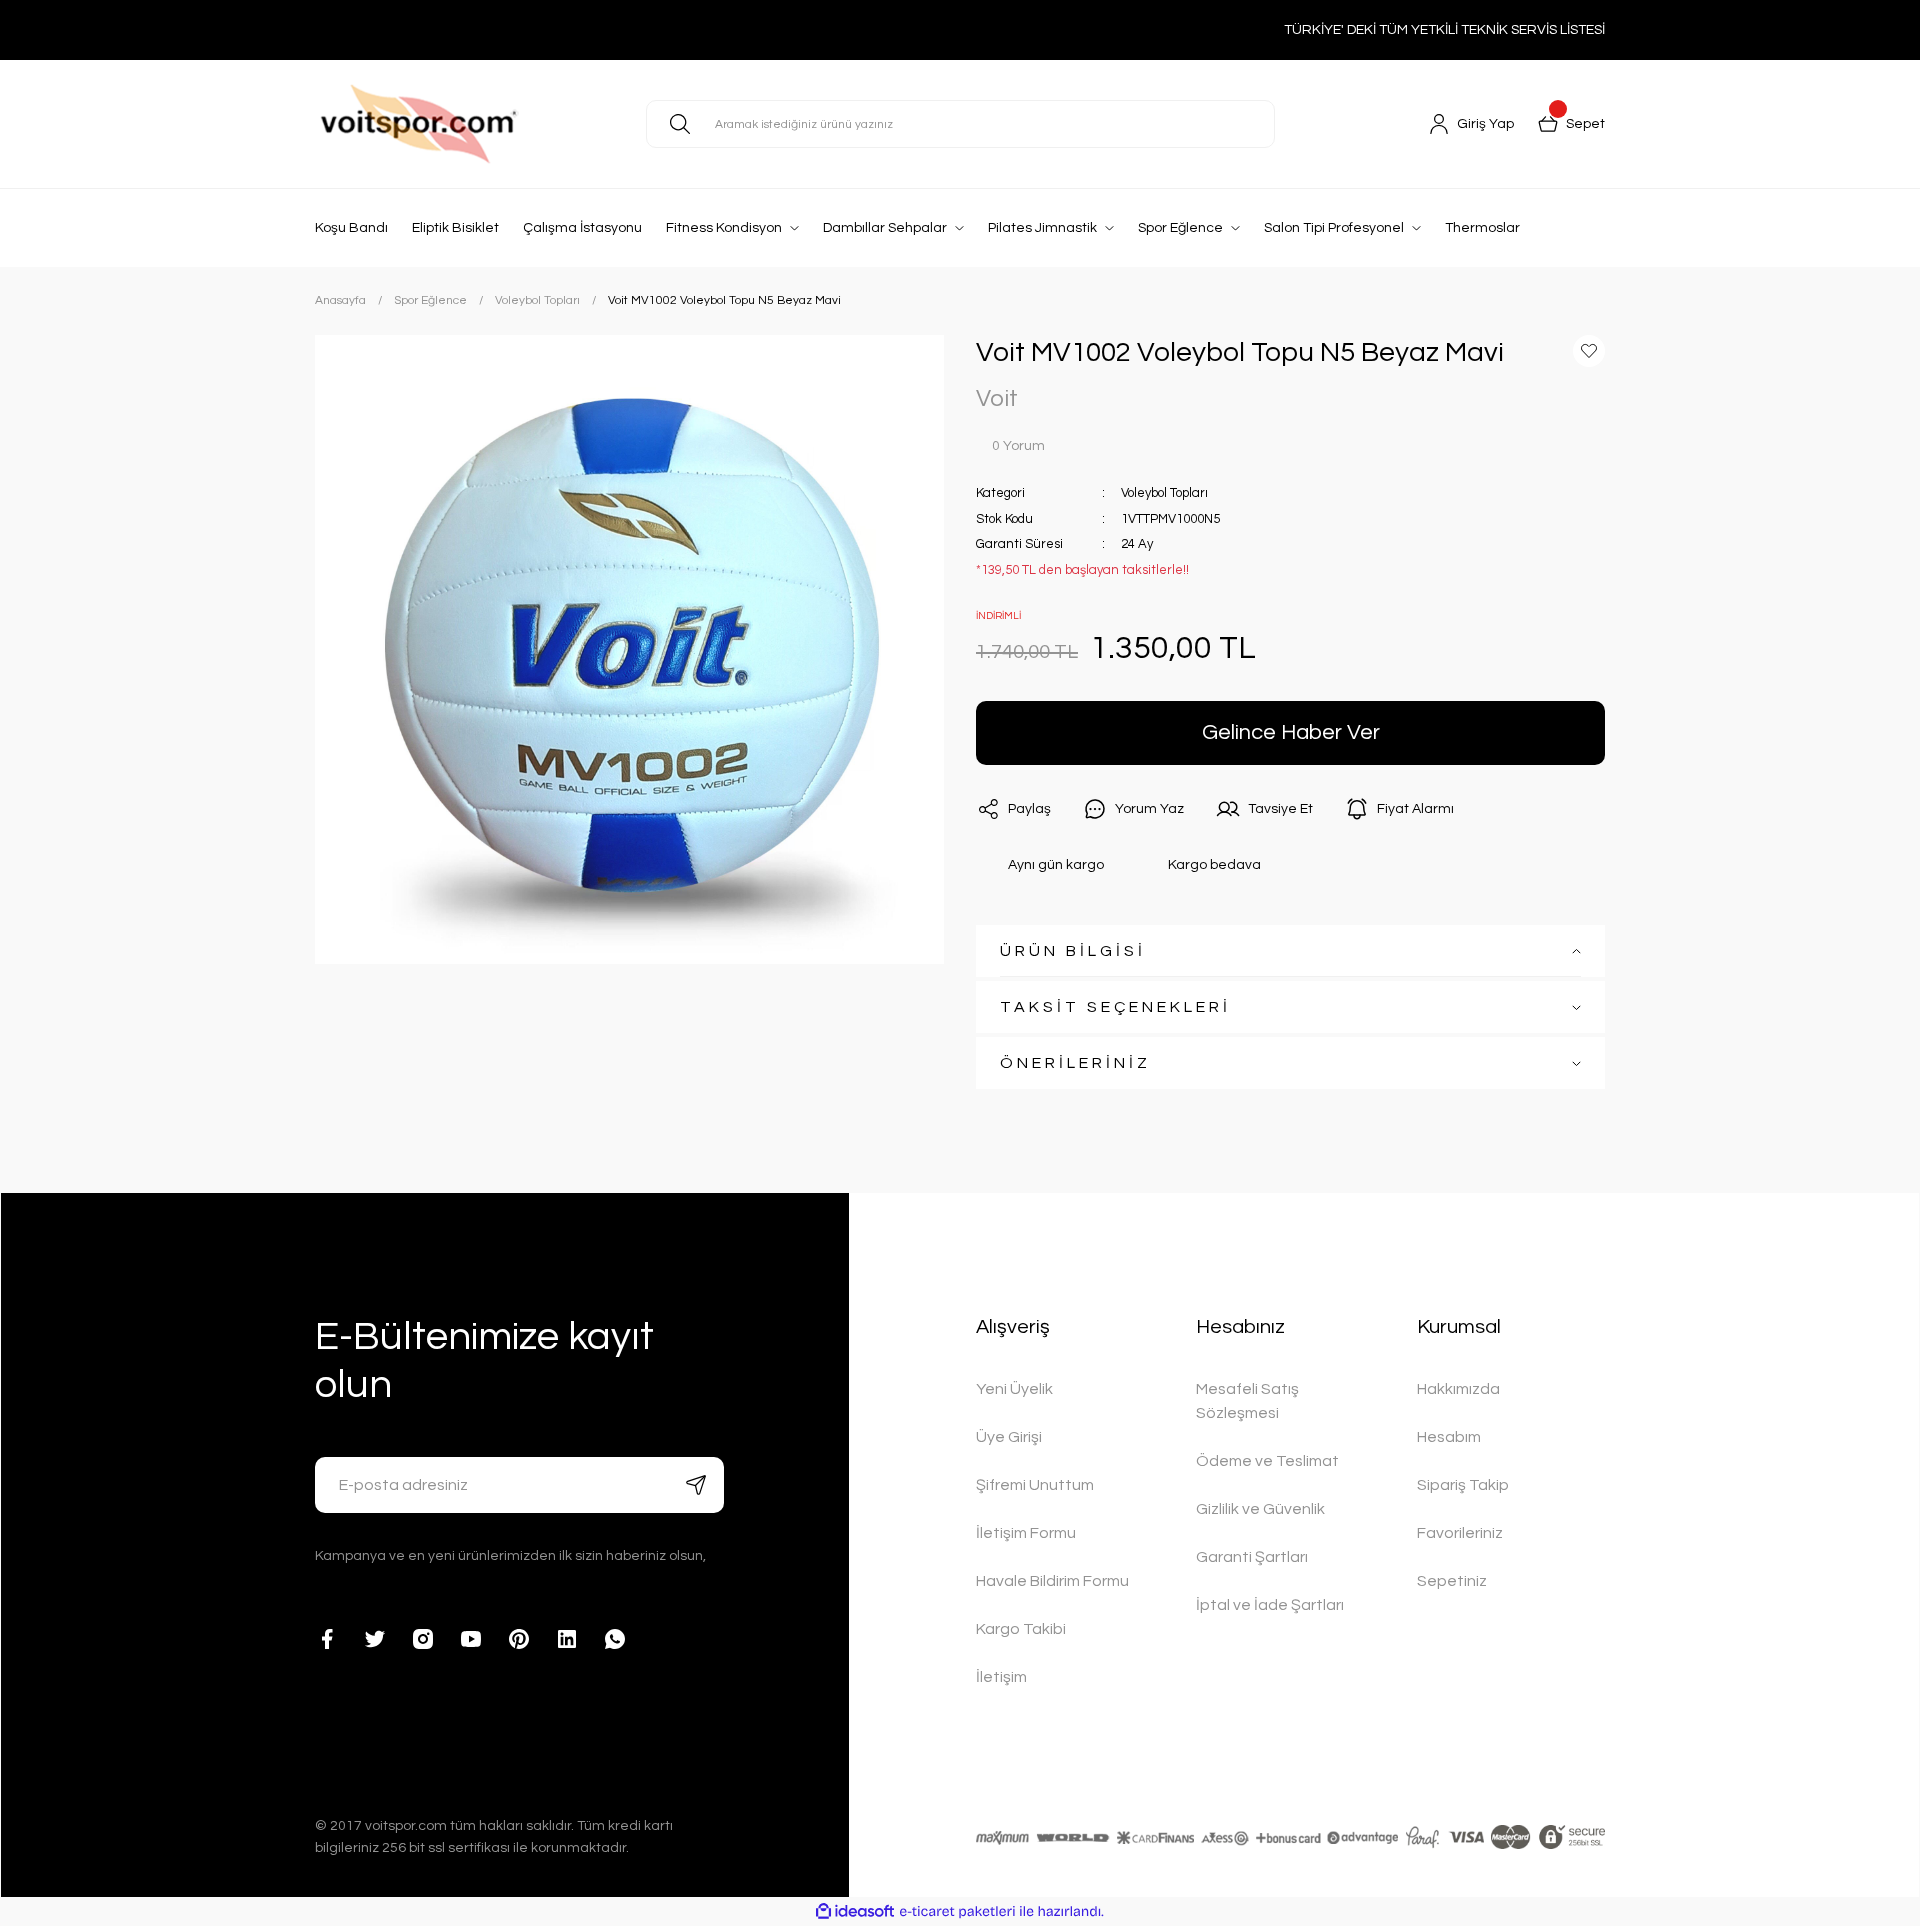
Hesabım (1449, 1437)
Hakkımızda (1458, 1389)
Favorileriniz (1460, 1533)
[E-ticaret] (957, 1912)
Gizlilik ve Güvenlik (1260, 1509)
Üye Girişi (1009, 1437)
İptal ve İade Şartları (1270, 1605)
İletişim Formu (1026, 1533)
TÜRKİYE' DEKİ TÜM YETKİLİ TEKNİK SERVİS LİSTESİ (1444, 30)
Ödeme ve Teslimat (1267, 1461)
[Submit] (696, 1485)
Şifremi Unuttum (1035, 1485)
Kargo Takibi (1021, 1629)
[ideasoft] (855, 1911)
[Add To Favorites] (1589, 351)
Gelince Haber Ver (1291, 732)
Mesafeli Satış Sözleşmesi (1247, 1401)
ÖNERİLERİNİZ (1075, 1063)
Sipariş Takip (1463, 1485)
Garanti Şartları (1252, 1557)
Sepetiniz (1452, 1581)
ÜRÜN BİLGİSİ (1073, 951)
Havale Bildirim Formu (1052, 1581)
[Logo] (464, 124)
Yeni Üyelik (1014, 1389)
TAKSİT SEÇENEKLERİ (1115, 1007)
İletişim (1001, 1677)
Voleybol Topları (1164, 493)
